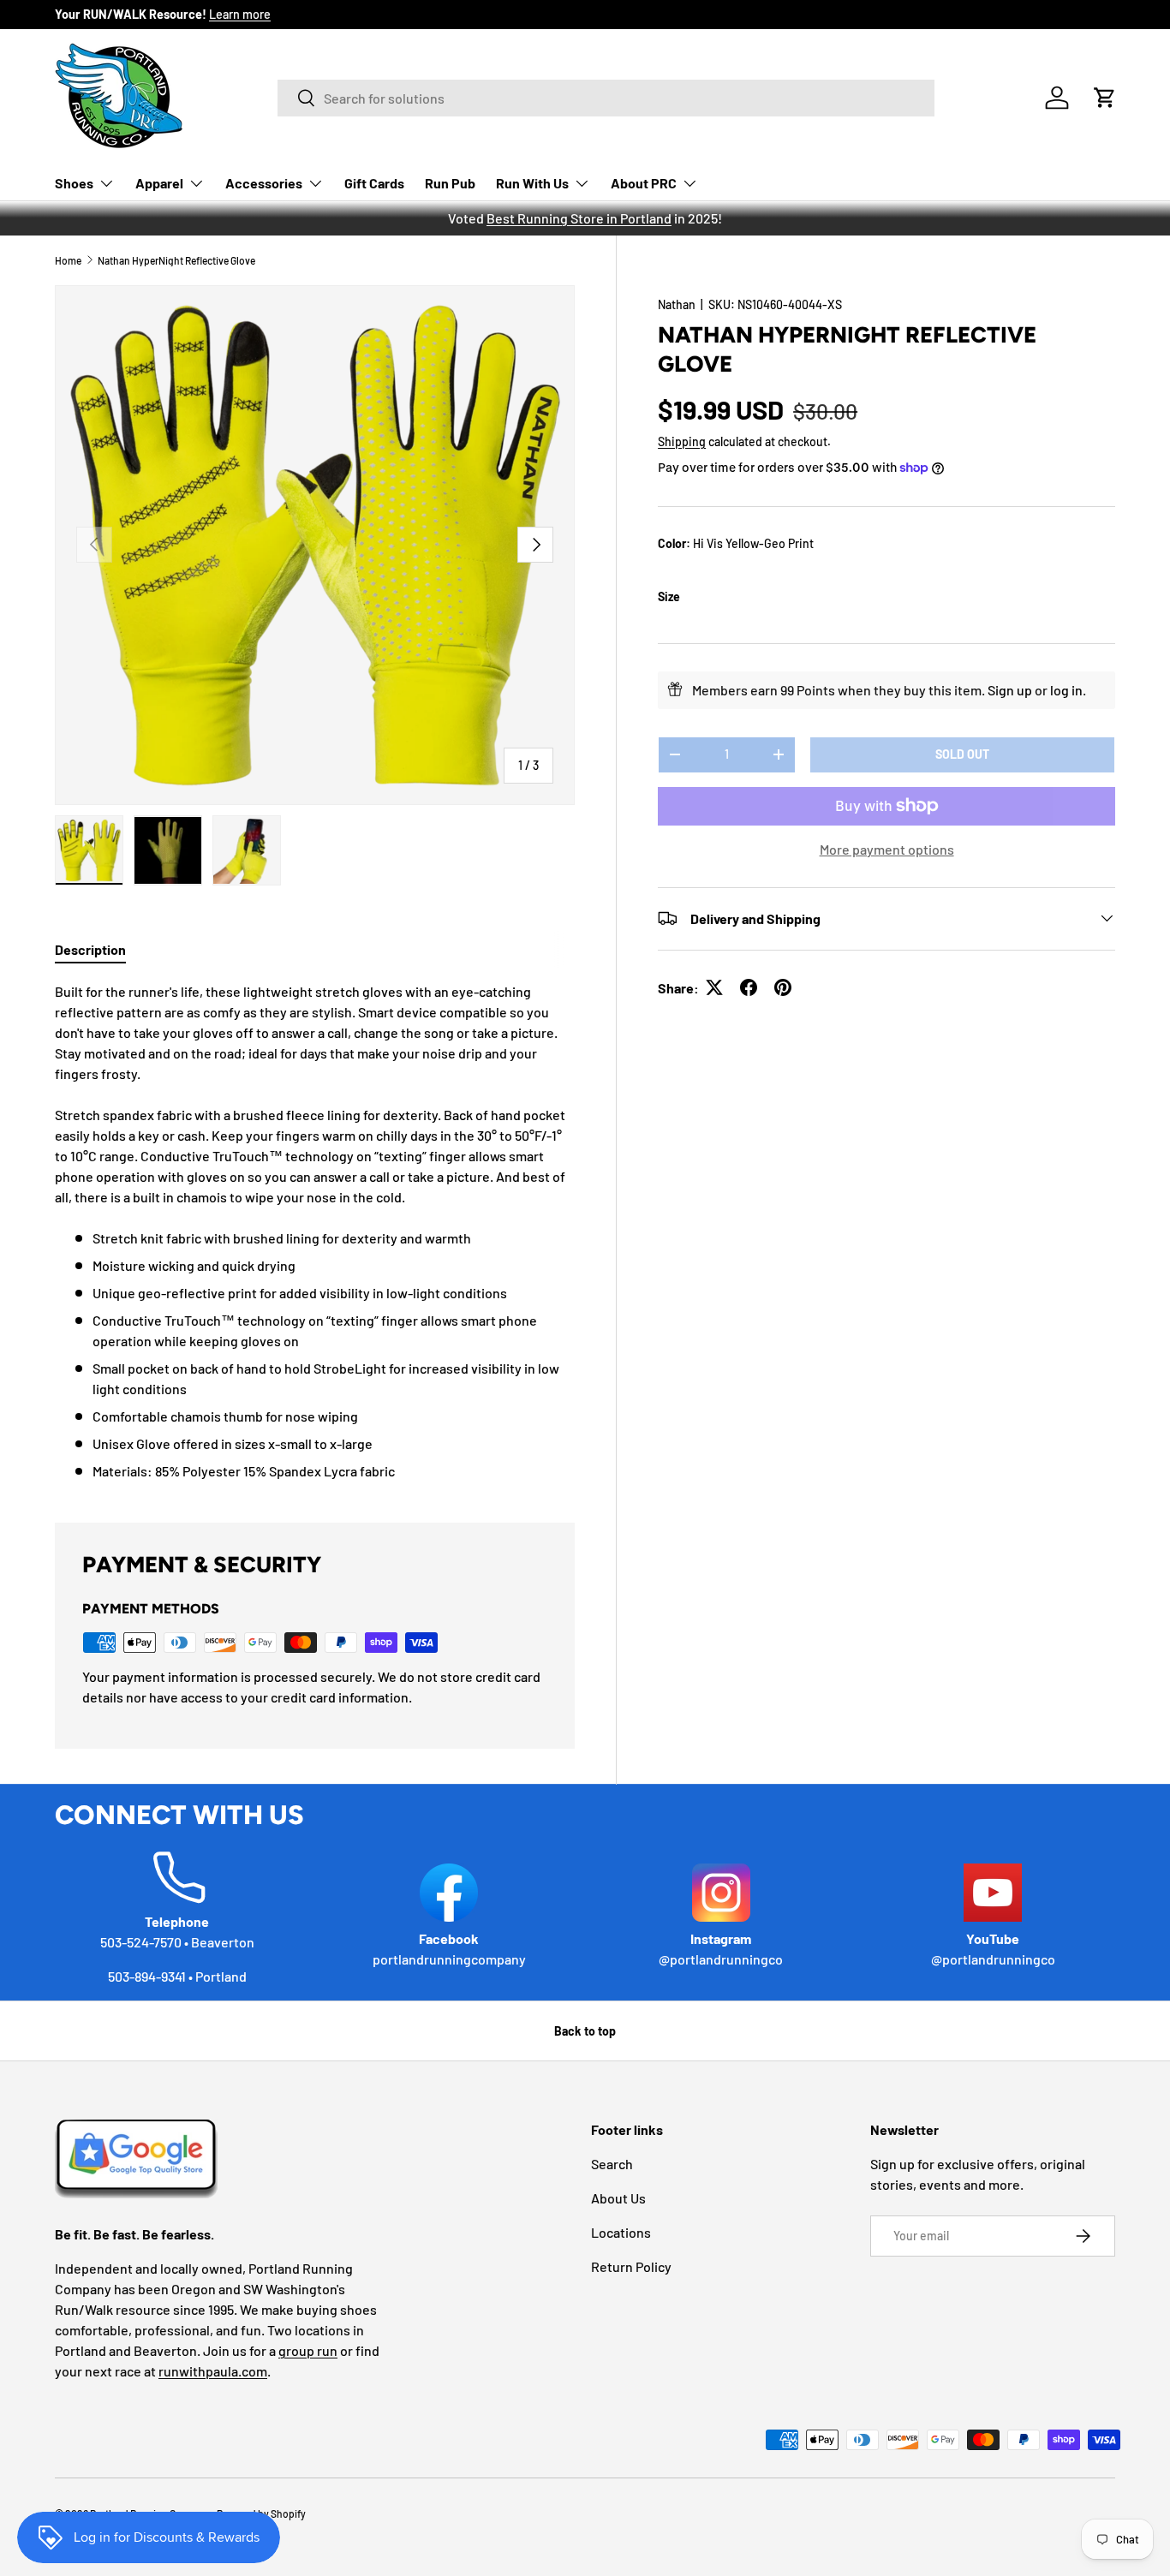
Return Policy (631, 2266)
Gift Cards (374, 183)
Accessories (264, 183)
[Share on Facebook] (749, 987)
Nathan (677, 304)
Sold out (962, 753)
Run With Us (532, 183)
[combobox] (606, 98)
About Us (618, 2198)
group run (308, 2350)
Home (68, 260)
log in (1066, 689)
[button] (1105, 98)
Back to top (585, 2031)
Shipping (682, 441)
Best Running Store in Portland (579, 218)
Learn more (240, 14)
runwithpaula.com (213, 2371)
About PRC (644, 183)
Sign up (1010, 689)
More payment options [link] (887, 848)
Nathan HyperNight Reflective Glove (176, 260)
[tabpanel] (315, 1231)
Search (612, 2164)
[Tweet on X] (714, 987)
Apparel (159, 183)
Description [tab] (90, 949)
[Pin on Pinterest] (783, 987)
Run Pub (450, 183)
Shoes (74, 183)
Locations (621, 2232)
